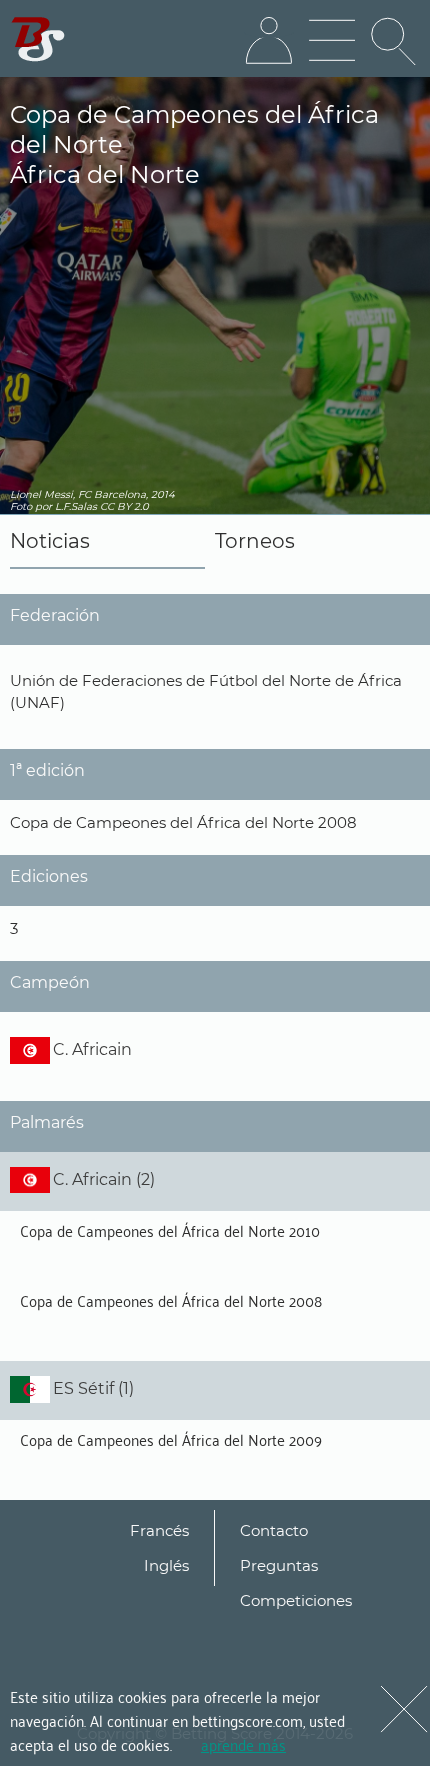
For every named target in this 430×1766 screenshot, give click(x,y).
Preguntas (279, 1565)
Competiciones (296, 1600)
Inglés (166, 1565)
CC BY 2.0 (124, 506)
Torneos (255, 541)
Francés (159, 1530)
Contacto (274, 1530)
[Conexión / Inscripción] (269, 41)
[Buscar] (395, 41)
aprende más (243, 1744)
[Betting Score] (38, 39)
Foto (21, 506)
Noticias (50, 541)
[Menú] (332, 41)
